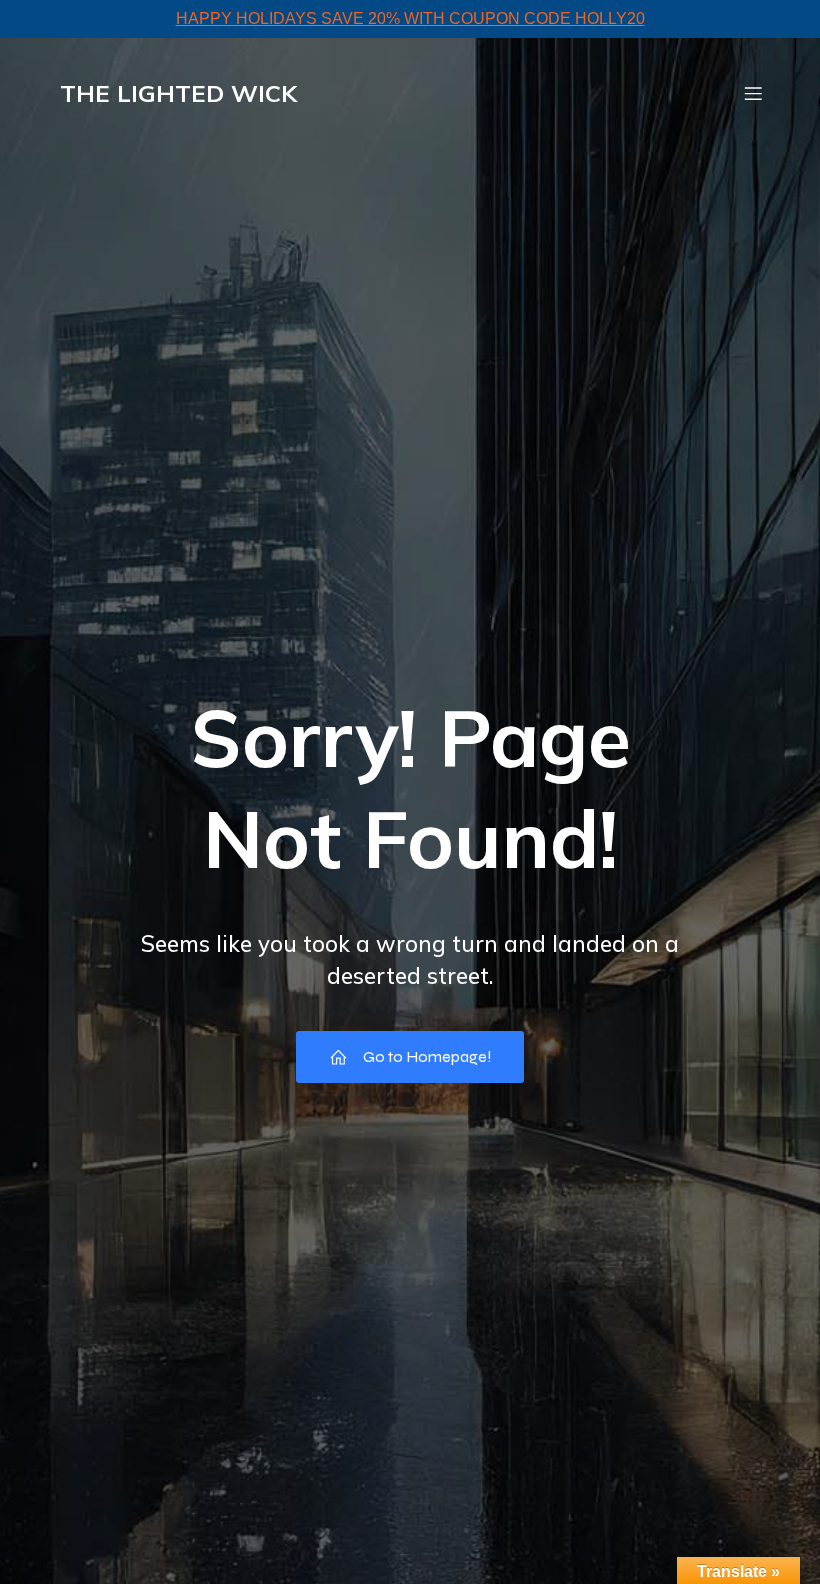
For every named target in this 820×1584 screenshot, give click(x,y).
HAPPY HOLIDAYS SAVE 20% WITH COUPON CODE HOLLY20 (410, 18)
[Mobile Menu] (753, 93)
